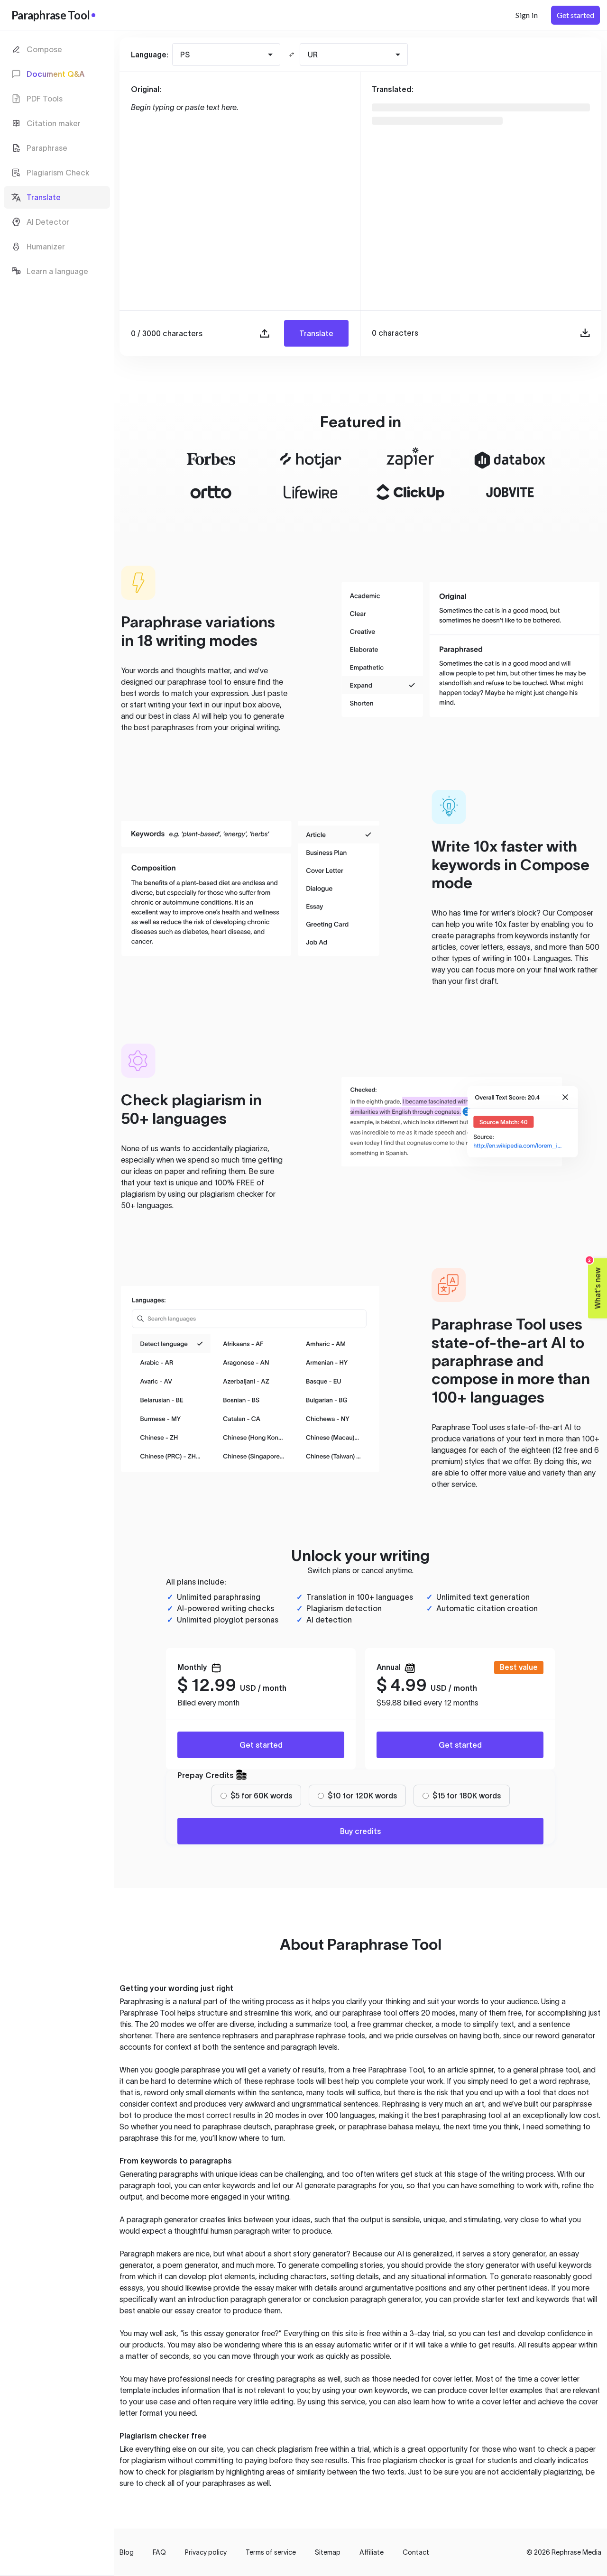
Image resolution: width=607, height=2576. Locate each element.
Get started (261, 1745)
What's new (595, 1283)
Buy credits (360, 1831)
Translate (316, 333)
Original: (146, 89)
